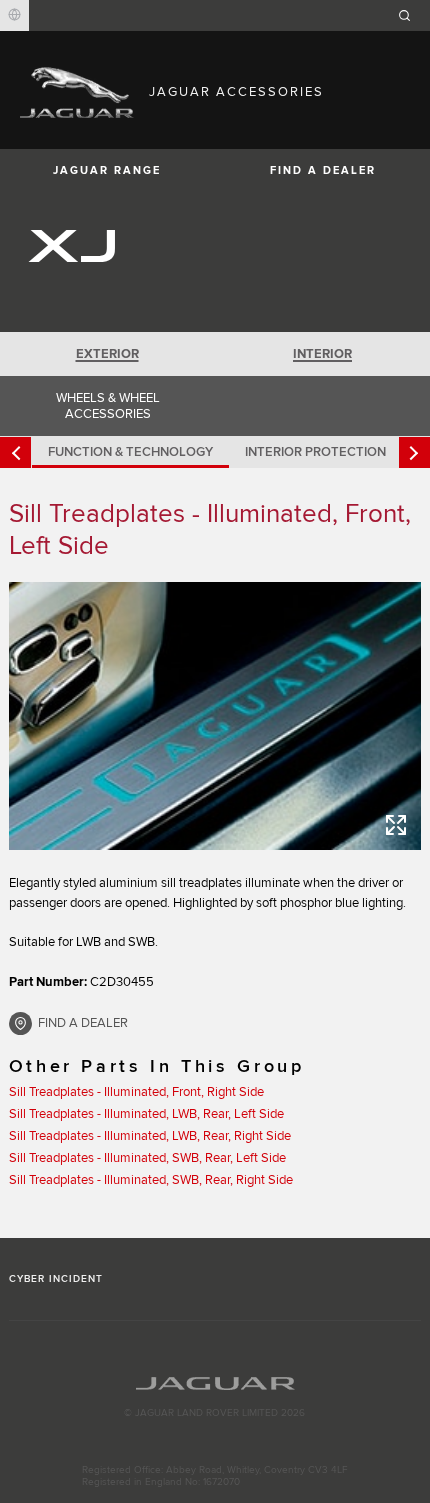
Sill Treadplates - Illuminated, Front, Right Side (136, 1092)
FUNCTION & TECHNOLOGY (130, 452)
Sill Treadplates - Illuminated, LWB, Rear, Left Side (146, 1114)
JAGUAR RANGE (107, 170)
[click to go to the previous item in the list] (15, 452)
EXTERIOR (107, 354)
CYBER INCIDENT (56, 1279)
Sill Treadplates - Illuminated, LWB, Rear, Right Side (150, 1136)
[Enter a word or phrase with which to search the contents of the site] (411, 15)
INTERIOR (322, 354)
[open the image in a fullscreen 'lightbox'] (215, 716)
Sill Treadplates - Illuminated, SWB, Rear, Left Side (147, 1158)
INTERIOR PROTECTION (315, 452)
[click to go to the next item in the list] (414, 452)
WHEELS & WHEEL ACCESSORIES (108, 406)
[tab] (107, 354)
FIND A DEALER (323, 170)
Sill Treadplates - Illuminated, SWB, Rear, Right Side (151, 1180)
